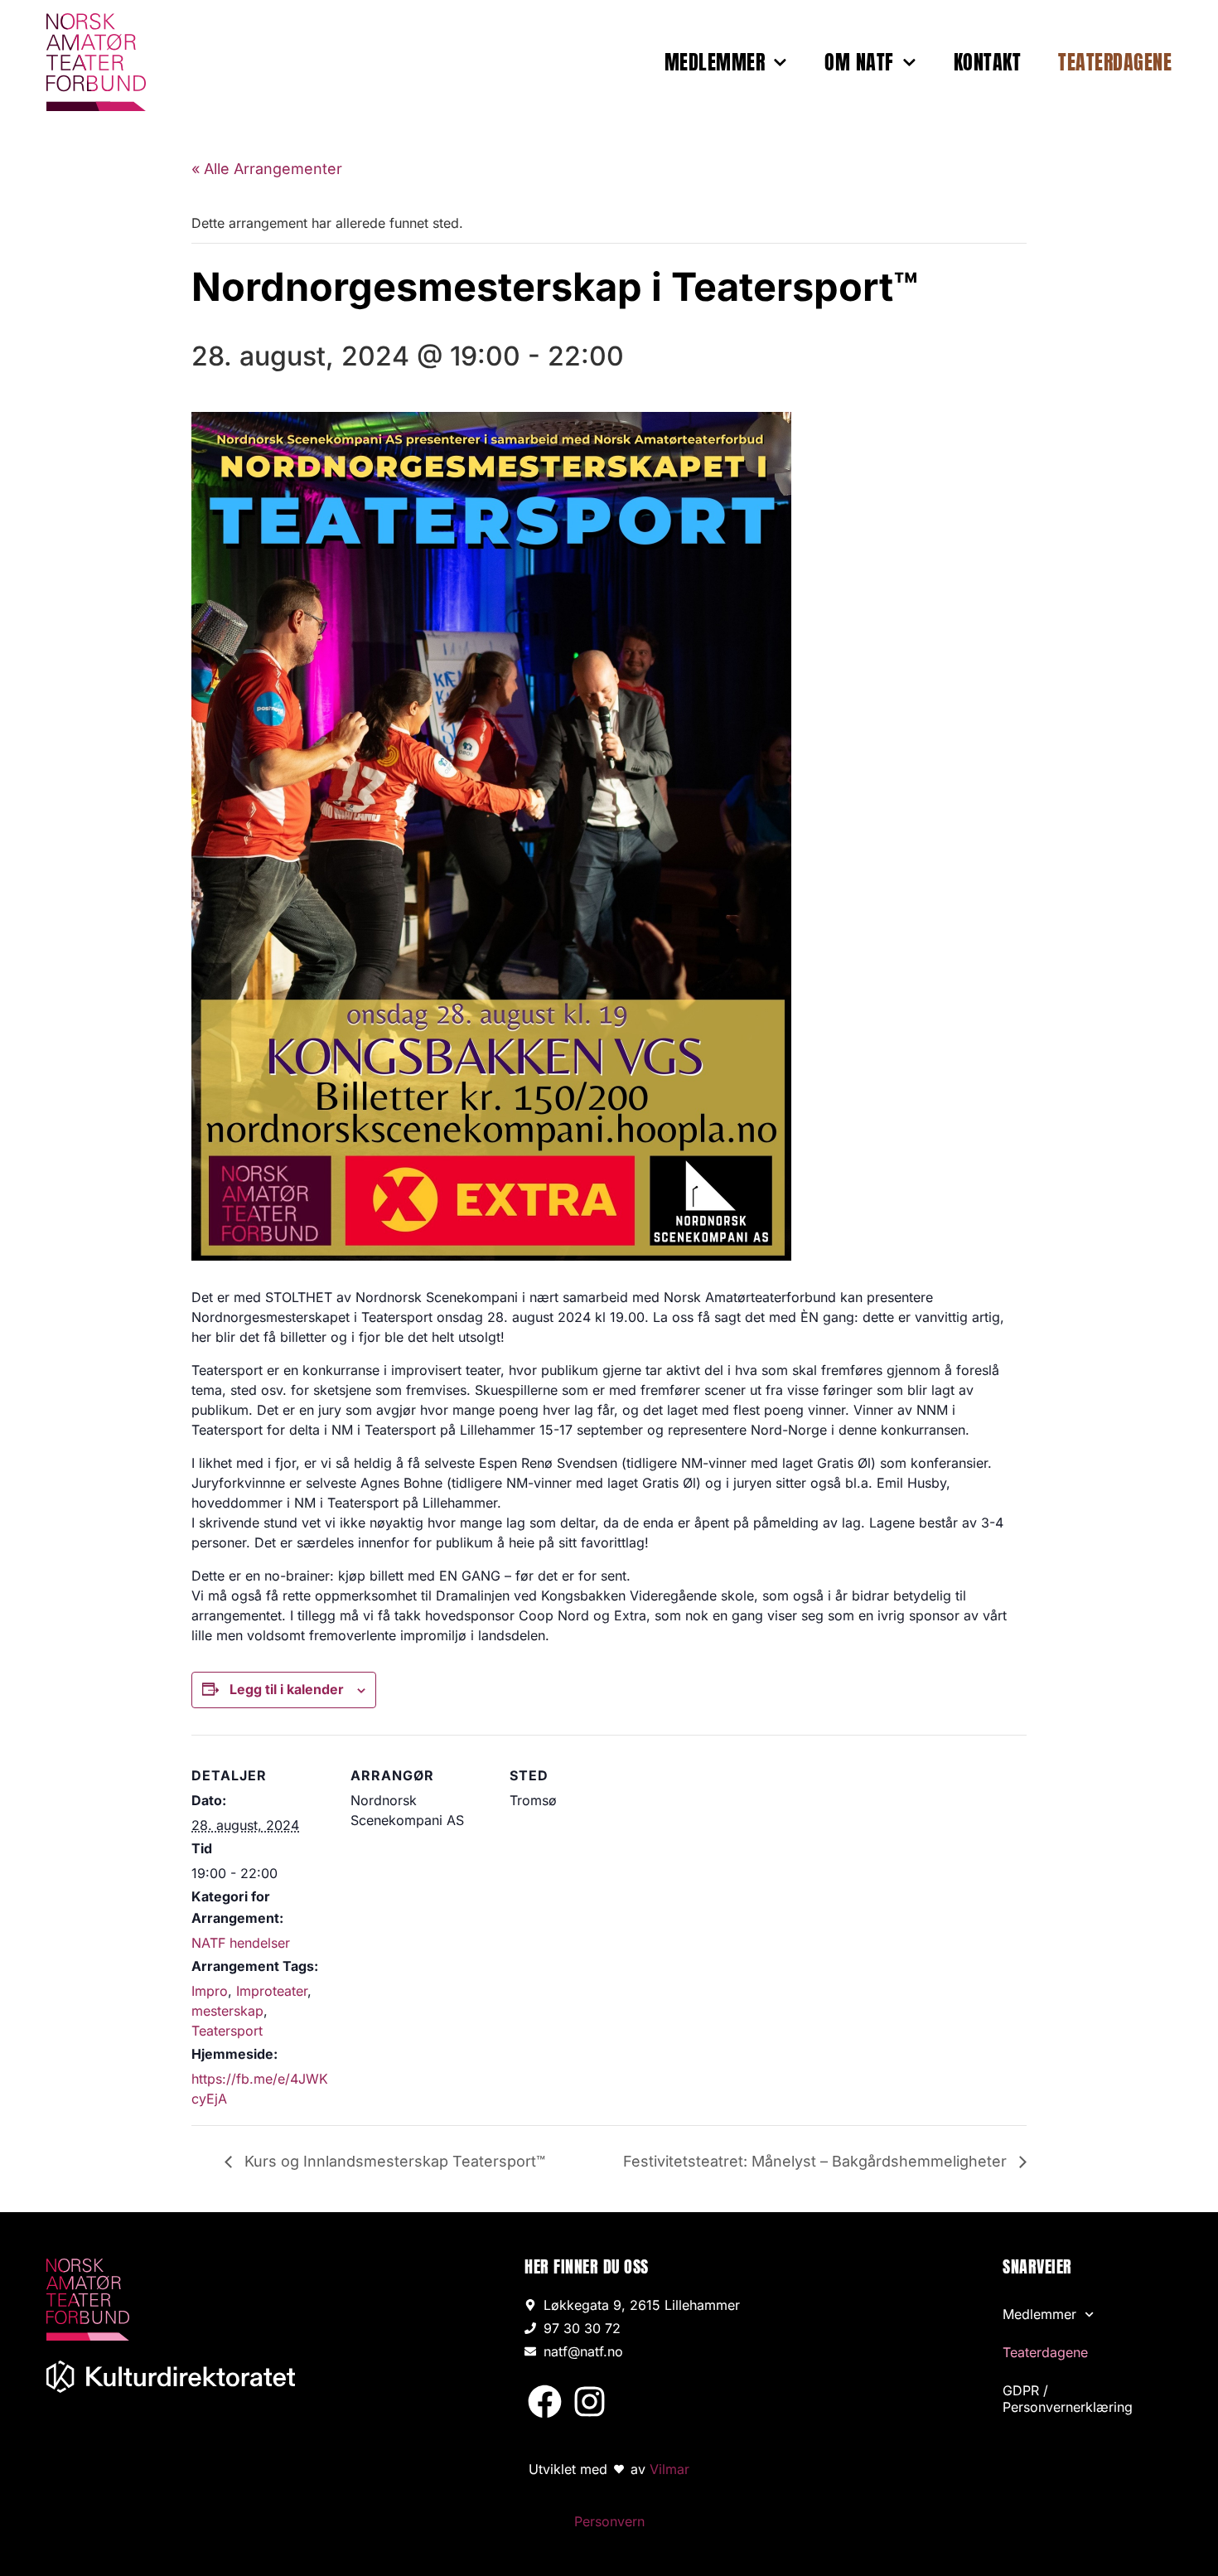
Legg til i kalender (287, 1689)
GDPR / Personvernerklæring (1068, 2399)
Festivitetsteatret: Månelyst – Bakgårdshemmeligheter (817, 2161)
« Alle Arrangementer (267, 169)
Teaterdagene (1115, 62)
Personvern (609, 2521)
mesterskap (227, 2011)
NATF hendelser (241, 1943)
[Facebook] (545, 2402)
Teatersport (227, 2031)
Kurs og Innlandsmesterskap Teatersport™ (393, 2161)
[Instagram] (590, 2402)
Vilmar (669, 2469)
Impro (210, 1991)
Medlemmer (715, 62)
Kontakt (988, 62)
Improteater (272, 1991)
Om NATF (859, 62)
